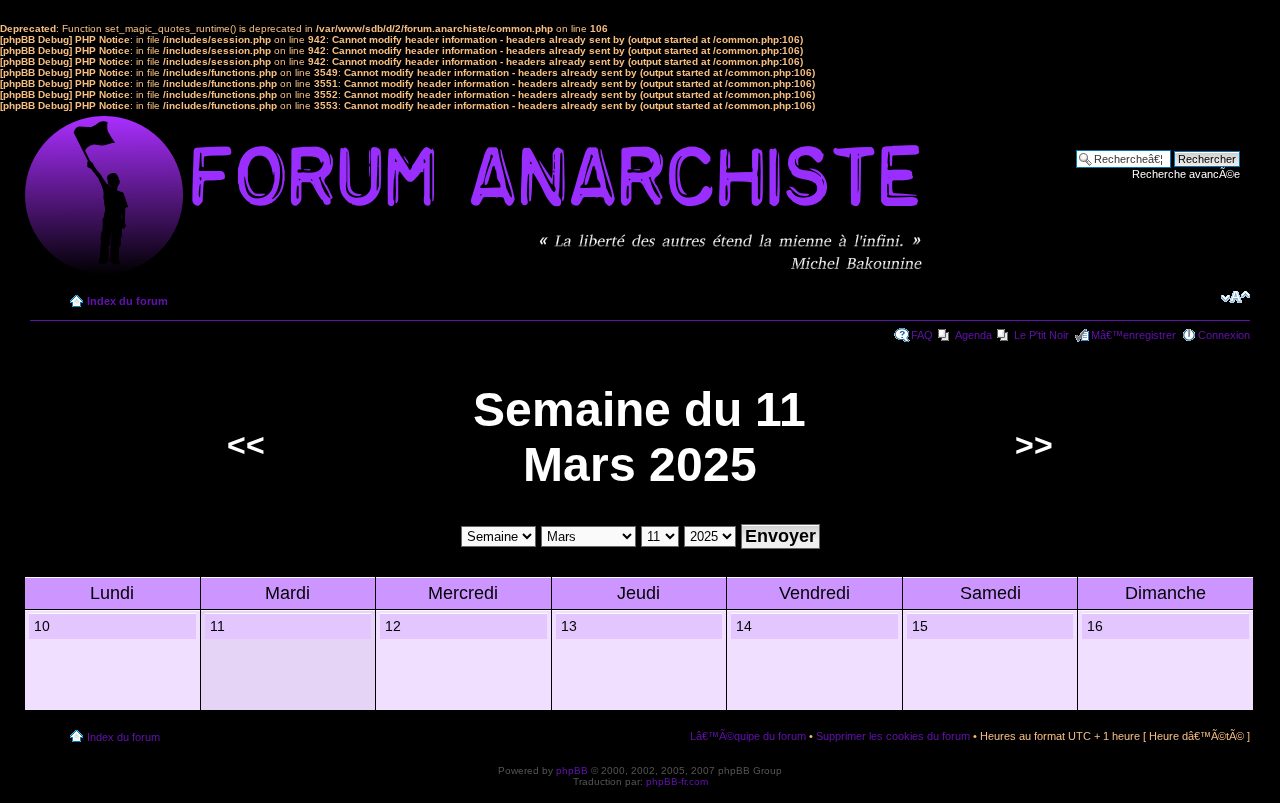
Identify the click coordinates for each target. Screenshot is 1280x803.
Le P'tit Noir (1041, 335)
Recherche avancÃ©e (1186, 174)
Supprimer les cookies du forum (893, 736)
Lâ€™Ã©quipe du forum (748, 736)
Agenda (973, 335)
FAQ (922, 335)
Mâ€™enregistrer (1133, 335)
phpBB (572, 770)
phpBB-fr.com (677, 781)
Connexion (1224, 335)
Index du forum (127, 301)
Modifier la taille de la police (1235, 297)
